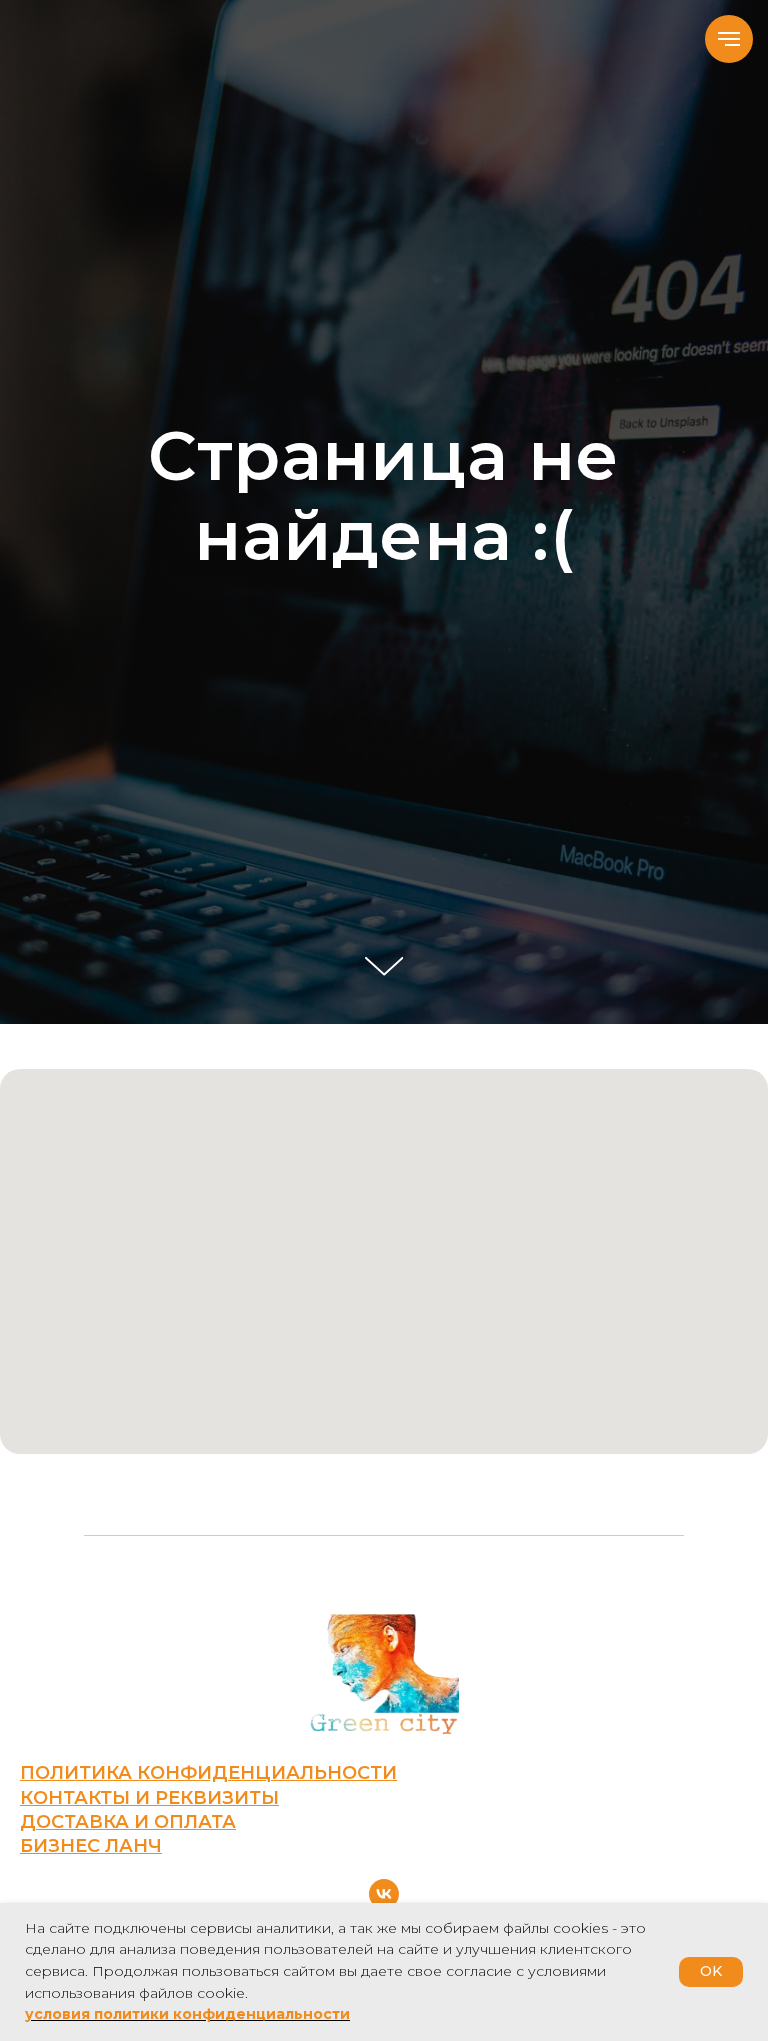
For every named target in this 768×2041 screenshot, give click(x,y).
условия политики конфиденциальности (187, 2014)
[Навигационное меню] (729, 39)
